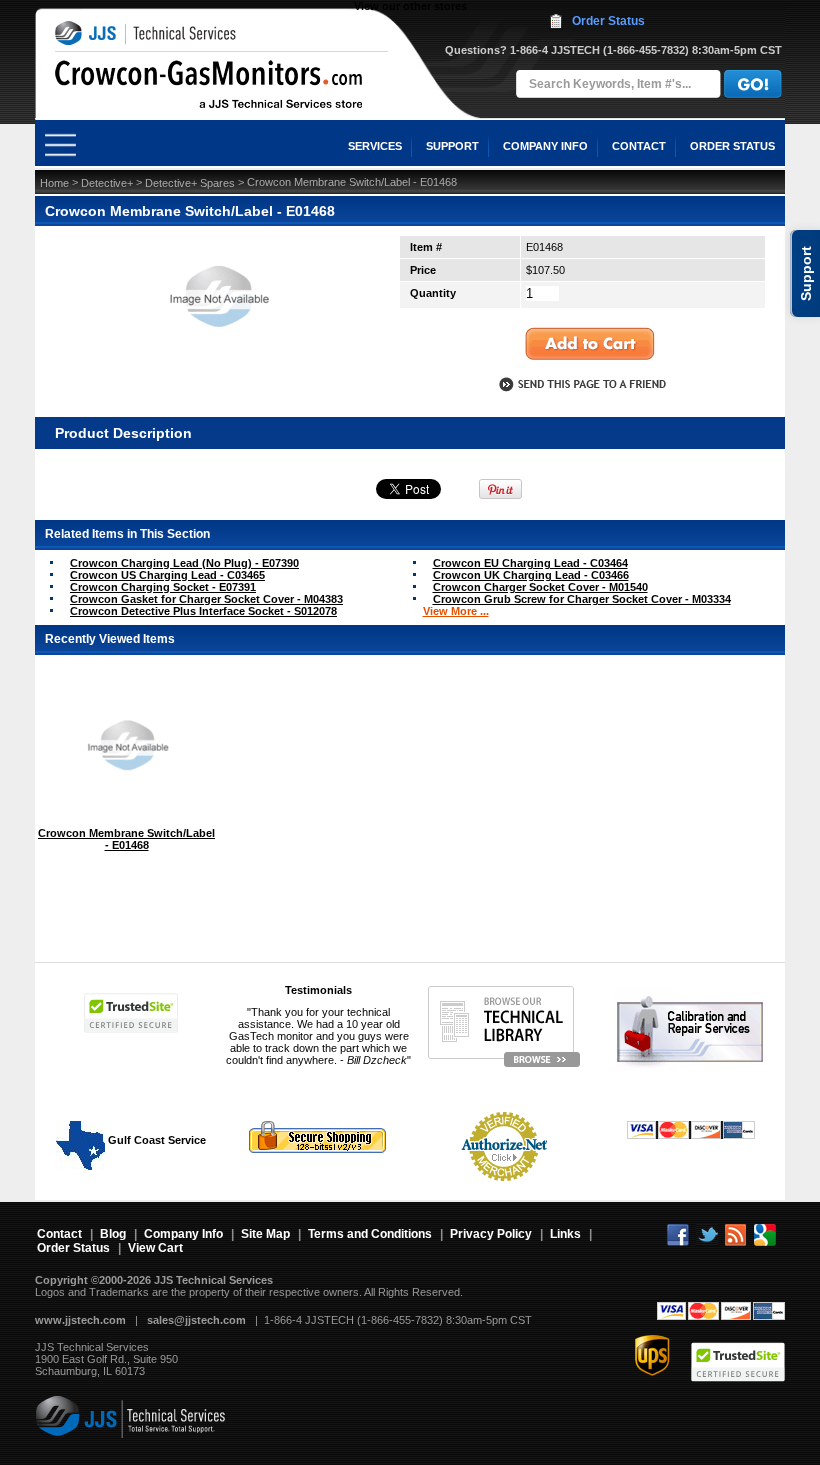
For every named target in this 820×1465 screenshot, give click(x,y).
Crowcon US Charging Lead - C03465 (167, 575)
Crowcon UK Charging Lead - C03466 (531, 575)
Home (54, 183)
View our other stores (410, 6)
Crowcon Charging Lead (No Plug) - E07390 (184, 563)
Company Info (183, 1234)
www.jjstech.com (80, 1320)
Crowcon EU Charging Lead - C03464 (530, 563)
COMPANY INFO (545, 146)
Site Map (265, 1234)
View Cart (155, 1248)
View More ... (456, 611)
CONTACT (639, 146)
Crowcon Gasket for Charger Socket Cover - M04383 (206, 599)
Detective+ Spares (190, 183)
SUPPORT (452, 146)
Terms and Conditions (370, 1234)
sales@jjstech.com (196, 1320)
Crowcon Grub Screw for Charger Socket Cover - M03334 (582, 599)
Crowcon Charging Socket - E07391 (163, 587)
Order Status (608, 21)
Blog (113, 1234)
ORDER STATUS (732, 146)
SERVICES (375, 146)
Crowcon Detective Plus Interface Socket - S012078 (203, 611)
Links (565, 1234)
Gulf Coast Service (155, 1140)
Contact (59, 1234)
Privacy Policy (491, 1234)
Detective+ (107, 183)
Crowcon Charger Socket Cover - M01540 (540, 587)
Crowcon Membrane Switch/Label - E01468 (126, 839)
